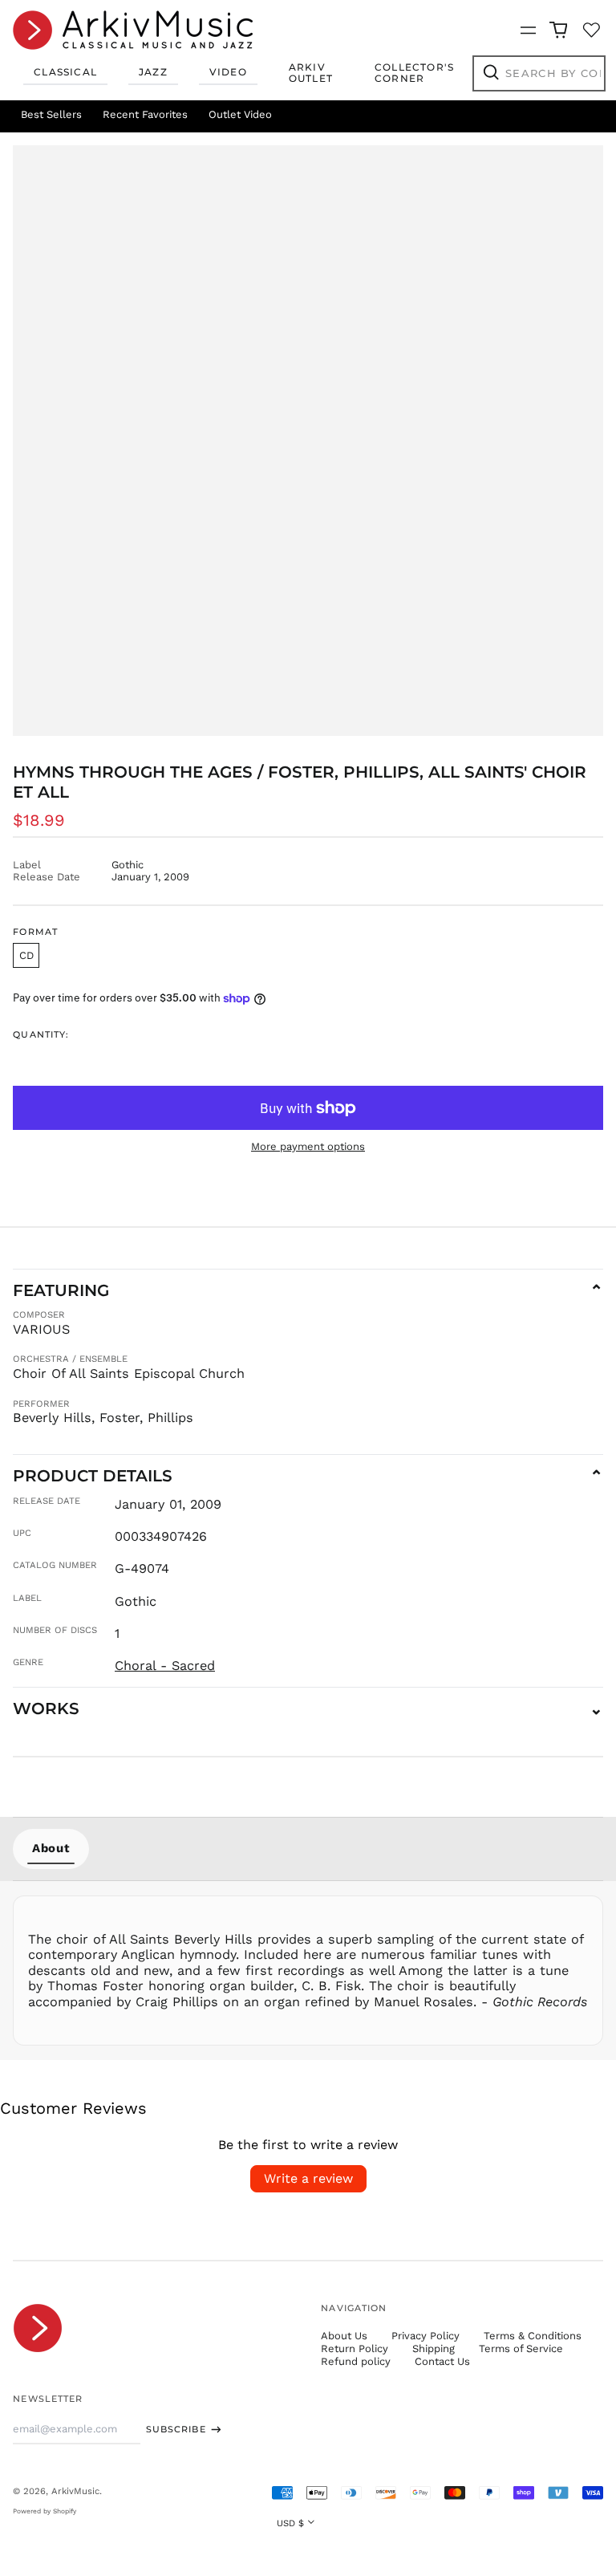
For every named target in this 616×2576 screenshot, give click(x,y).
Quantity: (41, 1035)
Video (228, 72)
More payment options (308, 1146)
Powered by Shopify (45, 2511)
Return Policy (355, 2348)
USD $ (290, 2523)
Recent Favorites (145, 114)
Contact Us (442, 2361)
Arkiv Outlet (311, 73)
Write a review (308, 2178)
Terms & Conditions (533, 2336)
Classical (65, 72)
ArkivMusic (75, 2491)
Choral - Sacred (165, 1666)
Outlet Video (240, 114)
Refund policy (356, 2361)
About (51, 1848)
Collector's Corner (414, 73)
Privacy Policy (426, 2336)
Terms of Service (521, 2348)
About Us (344, 2336)
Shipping (434, 2348)
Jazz (153, 72)
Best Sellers (51, 114)
